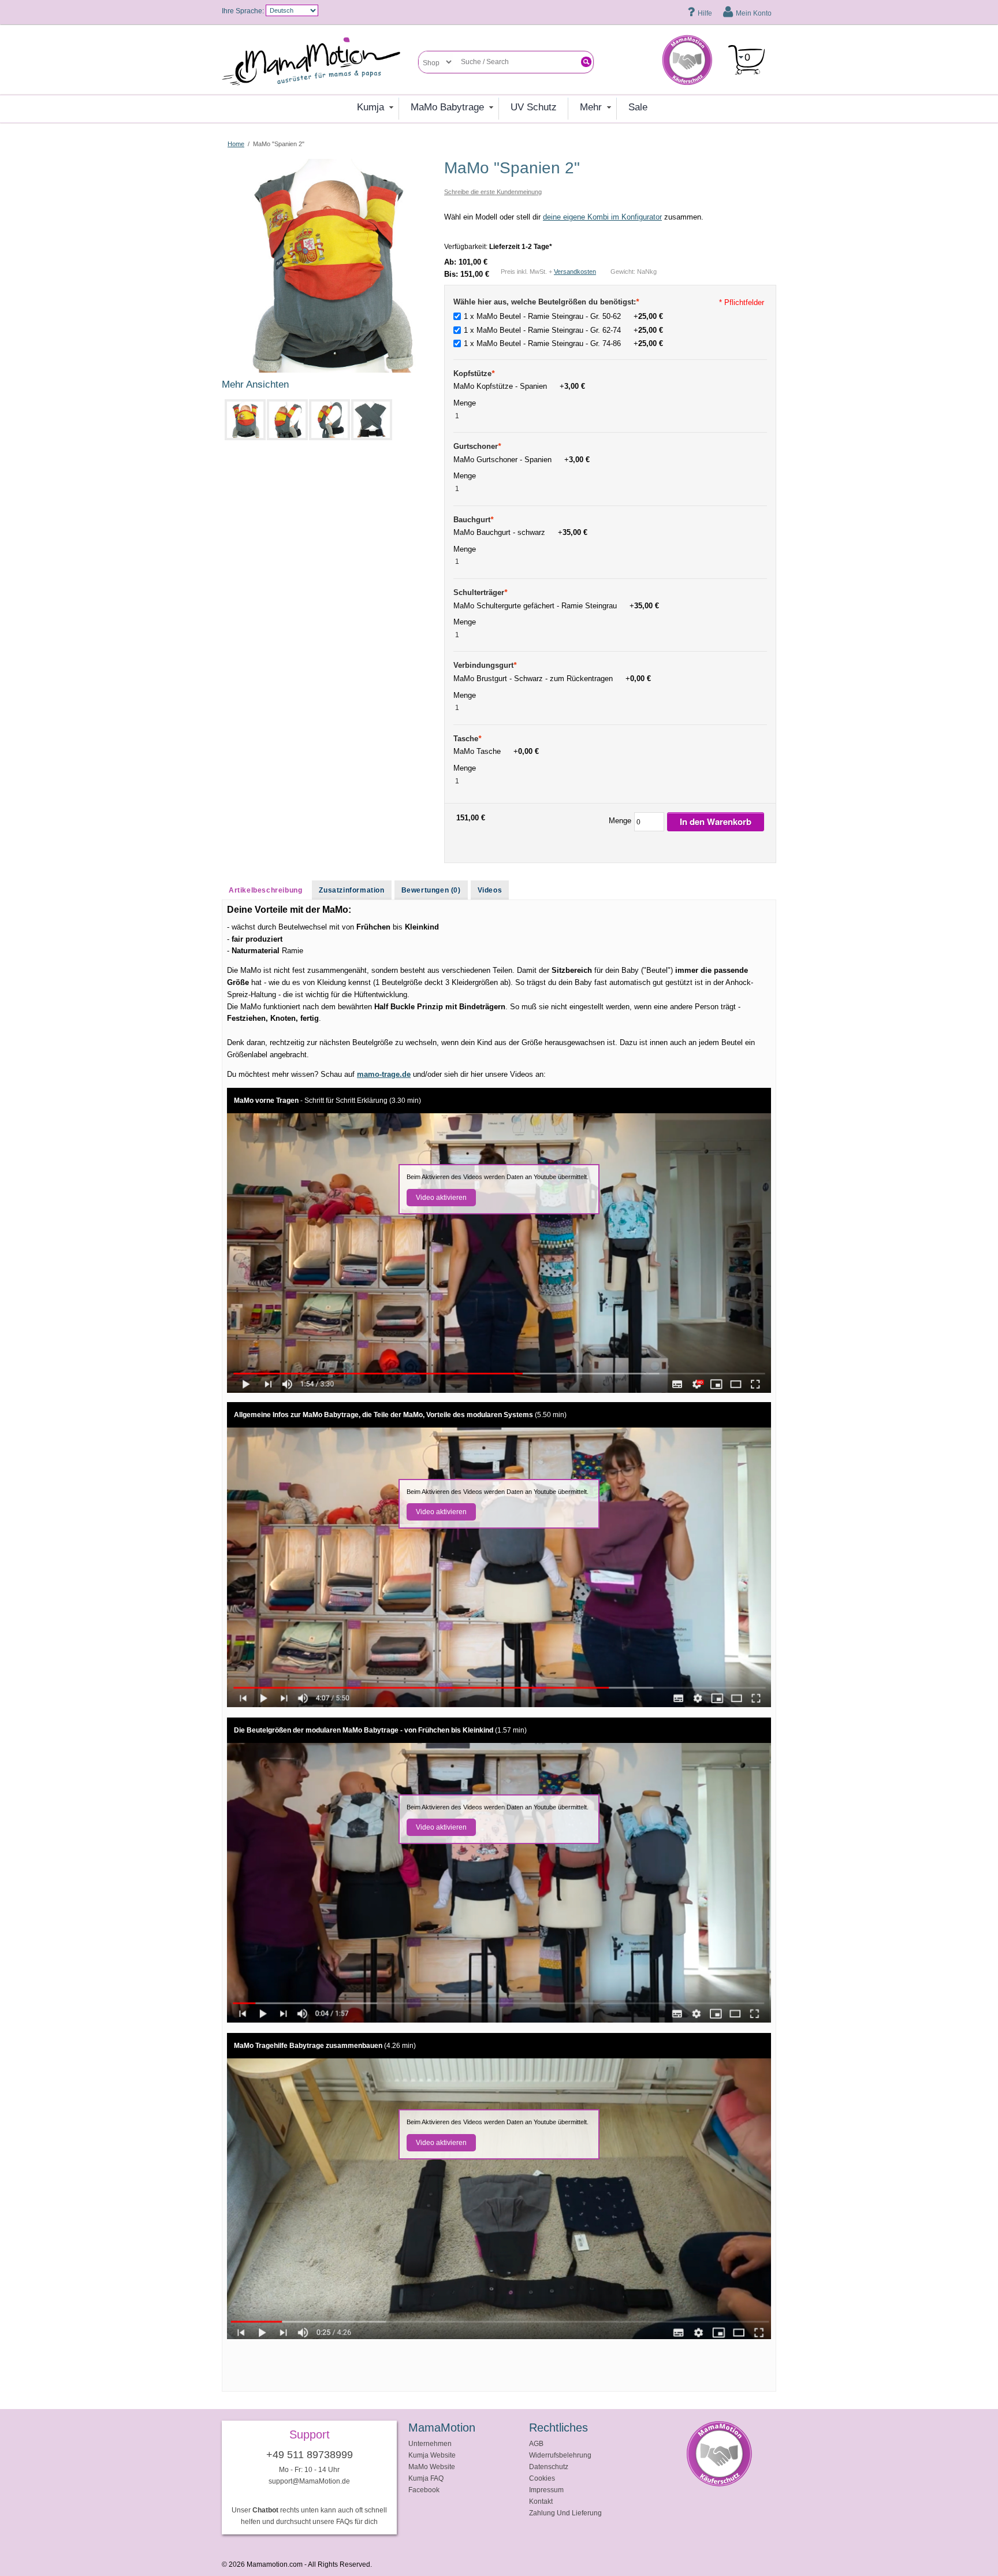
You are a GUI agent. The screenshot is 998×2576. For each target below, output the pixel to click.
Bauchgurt (473, 520)
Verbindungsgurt (485, 665)
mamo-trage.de (384, 1074)
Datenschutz (549, 2467)
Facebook (424, 2490)
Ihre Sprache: (243, 11)
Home (236, 144)
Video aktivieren (441, 1198)
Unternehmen (430, 2443)
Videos (490, 890)
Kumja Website (432, 2455)
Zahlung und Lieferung (565, 2513)
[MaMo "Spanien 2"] (329, 164)
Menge (466, 403)
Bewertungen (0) (431, 890)
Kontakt (541, 2501)
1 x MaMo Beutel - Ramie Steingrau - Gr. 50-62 (563, 316)
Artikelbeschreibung (265, 890)
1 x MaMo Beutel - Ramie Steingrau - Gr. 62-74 (563, 330)
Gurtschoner (477, 446)
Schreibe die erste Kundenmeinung (493, 192)
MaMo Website (432, 2467)
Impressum (546, 2490)
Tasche (467, 739)
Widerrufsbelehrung (560, 2455)
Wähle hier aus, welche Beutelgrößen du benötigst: (546, 302)
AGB (536, 2443)
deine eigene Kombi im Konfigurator (602, 217)
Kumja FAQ (426, 2478)
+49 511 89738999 (310, 2455)
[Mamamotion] (320, 62)
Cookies (542, 2478)
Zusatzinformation (351, 890)
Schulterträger (480, 592)
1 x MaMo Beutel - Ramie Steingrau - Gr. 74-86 (563, 343)
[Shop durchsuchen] (586, 62)
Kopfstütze (474, 373)
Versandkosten (575, 272)
